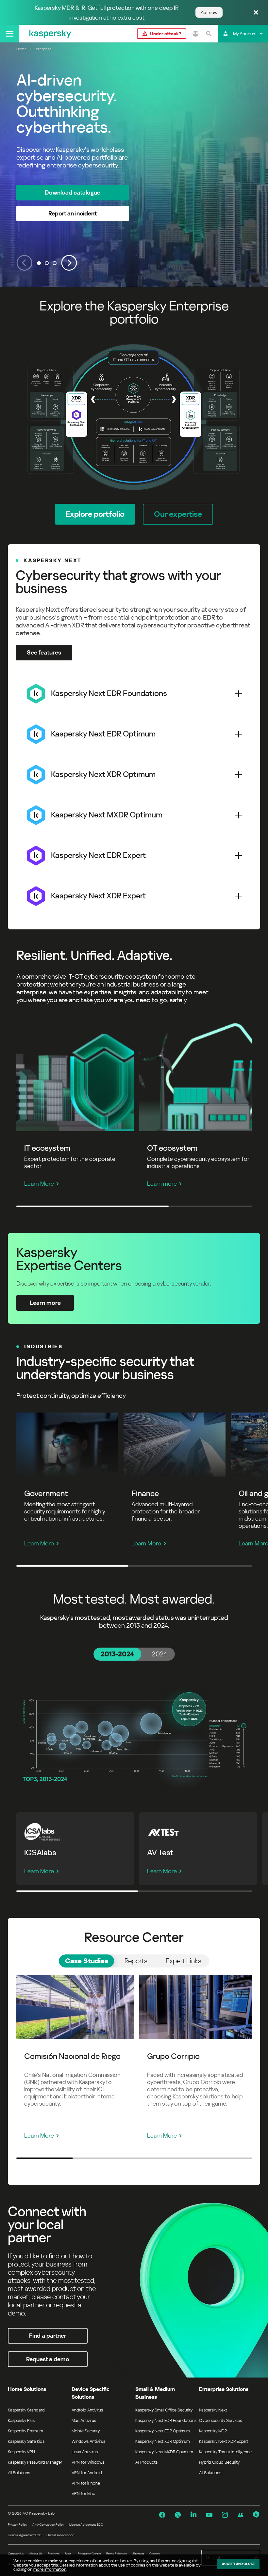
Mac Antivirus (84, 2420)
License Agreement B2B (25, 2535)
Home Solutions (27, 2389)
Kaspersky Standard (26, 2410)
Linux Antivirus (85, 2452)
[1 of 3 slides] (39, 263)
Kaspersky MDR (213, 2431)
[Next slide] (69, 263)
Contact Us (16, 2554)
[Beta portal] (256, 2515)
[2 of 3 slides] (47, 263)
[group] (134, 165)
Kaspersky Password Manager (35, 2462)
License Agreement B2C (86, 2525)
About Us (36, 2554)
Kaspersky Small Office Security (164, 2410)
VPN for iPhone (86, 2483)
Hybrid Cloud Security (219, 2462)
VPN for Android (87, 2473)
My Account (245, 34)
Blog (68, 2554)
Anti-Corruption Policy (48, 2525)
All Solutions (19, 2473)
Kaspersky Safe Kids (26, 2441)
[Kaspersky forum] (241, 2515)
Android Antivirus (87, 2410)
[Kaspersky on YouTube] (209, 2515)
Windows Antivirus (88, 2441)
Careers (155, 2554)
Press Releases (117, 2554)
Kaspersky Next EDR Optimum (162, 2431)
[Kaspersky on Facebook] (162, 2515)
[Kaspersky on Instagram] (225, 2515)
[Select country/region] (195, 34)
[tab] (117, 1654)
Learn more (162, 1184)
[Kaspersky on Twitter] (178, 2515)
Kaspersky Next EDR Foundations (166, 2420)
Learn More (39, 1184)
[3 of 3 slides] (55, 263)
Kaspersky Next (213, 2410)
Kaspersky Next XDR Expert (224, 2441)
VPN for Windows (88, 2462)
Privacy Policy (17, 2525)
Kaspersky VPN (21, 2452)
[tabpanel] (134, 1734)
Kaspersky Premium (25, 2431)
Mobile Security (86, 2431)
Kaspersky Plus (21, 2420)
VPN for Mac (83, 2494)
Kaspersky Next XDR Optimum (162, 2441)
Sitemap (138, 2554)
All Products (146, 2462)
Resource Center (89, 2554)
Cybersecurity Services (220, 2420)
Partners (54, 2554)
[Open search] (209, 34)
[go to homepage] (50, 34)
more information (50, 2569)
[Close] (256, 13)
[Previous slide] (24, 263)
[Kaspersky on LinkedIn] (193, 2515)
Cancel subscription (60, 2535)
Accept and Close (238, 2564)
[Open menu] (10, 34)
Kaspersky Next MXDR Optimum (164, 2452)
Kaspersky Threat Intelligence (225, 2452)
